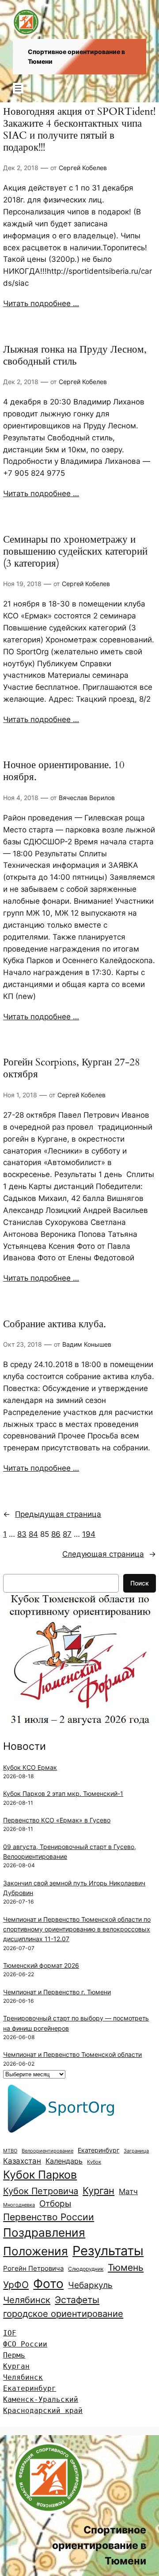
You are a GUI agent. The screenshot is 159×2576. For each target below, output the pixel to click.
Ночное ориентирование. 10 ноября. (64, 771)
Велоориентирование (47, 2151)
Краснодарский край (43, 2411)
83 (22, 1534)
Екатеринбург (98, 2150)
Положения (36, 2251)
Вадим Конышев (87, 1344)
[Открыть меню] (18, 88)
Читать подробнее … (41, 303)
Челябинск (27, 2300)
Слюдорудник (86, 2269)
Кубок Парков (40, 2175)
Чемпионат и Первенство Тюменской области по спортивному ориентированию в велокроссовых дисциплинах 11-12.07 (77, 1929)
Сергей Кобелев (83, 168)
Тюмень (126, 2267)
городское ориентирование (63, 2314)
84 (33, 1534)
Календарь (64, 2161)
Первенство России (49, 2217)
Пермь (14, 2355)
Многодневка (19, 2205)
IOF (10, 2333)
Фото (48, 2284)
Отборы (55, 2204)
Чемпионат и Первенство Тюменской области (72, 2054)
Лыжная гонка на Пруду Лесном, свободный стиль (75, 356)
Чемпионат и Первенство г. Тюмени (57, 1992)
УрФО (16, 2285)
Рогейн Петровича (33, 2268)
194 (89, 1534)
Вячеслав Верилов (87, 798)
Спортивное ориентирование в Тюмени (99, 2545)
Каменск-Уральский (41, 2399)
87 (67, 1534)
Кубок (94, 2162)
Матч (128, 2191)
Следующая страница (109, 1554)
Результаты (108, 2251)
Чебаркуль (90, 2285)
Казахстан (22, 2161)
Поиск (140, 1583)
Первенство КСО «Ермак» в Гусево (57, 1820)
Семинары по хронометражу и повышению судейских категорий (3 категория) (75, 552)
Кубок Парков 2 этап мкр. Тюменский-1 (63, 1793)
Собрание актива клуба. (55, 1324)
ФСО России (25, 2344)
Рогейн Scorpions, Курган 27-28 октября (72, 1068)
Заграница (136, 2151)
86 (56, 1534)
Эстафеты (77, 2300)
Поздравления (44, 2232)
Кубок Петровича (41, 2191)
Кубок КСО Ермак (30, 1767)
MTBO (10, 2151)
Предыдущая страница (52, 1514)
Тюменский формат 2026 (41, 1965)
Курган (98, 2191)
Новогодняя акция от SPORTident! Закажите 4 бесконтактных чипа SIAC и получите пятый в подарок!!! (79, 130)
